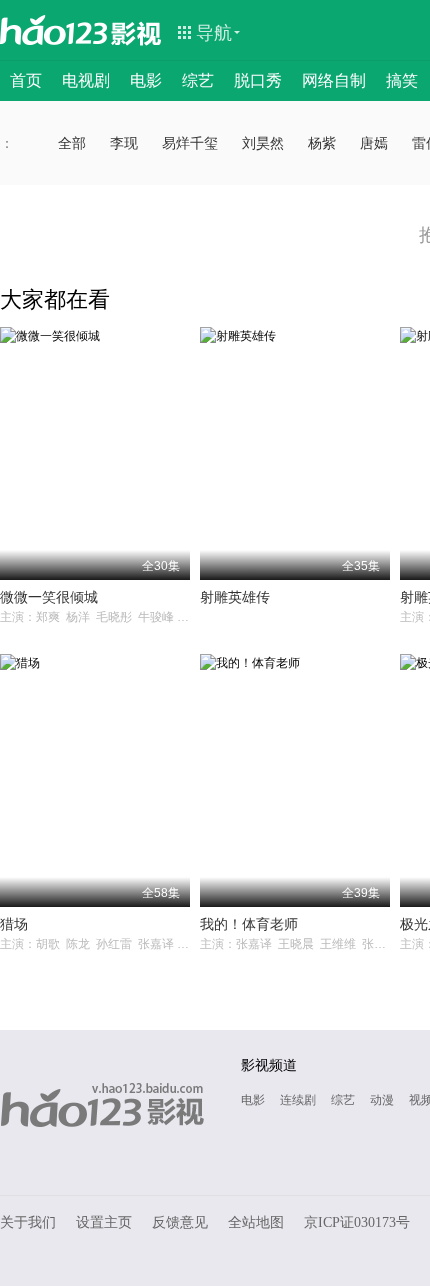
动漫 (382, 1100)
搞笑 (402, 80)
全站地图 (256, 1222)
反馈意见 (180, 1222)
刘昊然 (263, 143)
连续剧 (298, 1100)
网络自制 (334, 80)
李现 (124, 143)
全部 (72, 143)
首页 (26, 80)
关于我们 (28, 1222)
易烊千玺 (190, 143)
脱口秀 (258, 80)
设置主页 (104, 1222)
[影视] (137, 32)
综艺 (198, 80)
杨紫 (322, 143)
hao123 (54, 30)
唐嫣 (374, 143)
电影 (146, 80)
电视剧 (86, 80)
